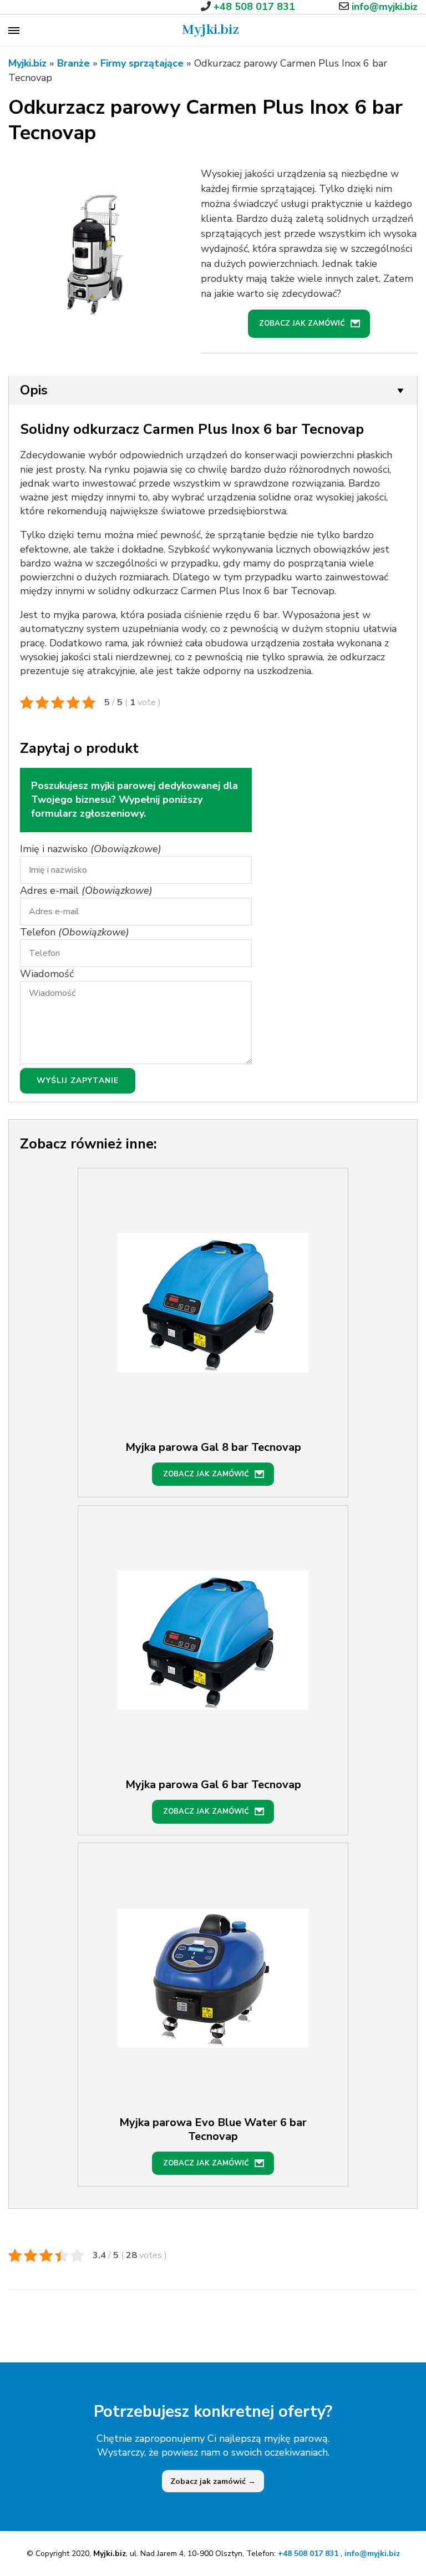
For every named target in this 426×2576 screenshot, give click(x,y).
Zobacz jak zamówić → (213, 2481)
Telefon (75, 932)
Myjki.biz (211, 30)
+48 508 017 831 (309, 2554)
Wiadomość (47, 974)
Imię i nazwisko (91, 849)
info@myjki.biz (372, 2554)
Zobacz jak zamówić (302, 323)
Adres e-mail (86, 890)
